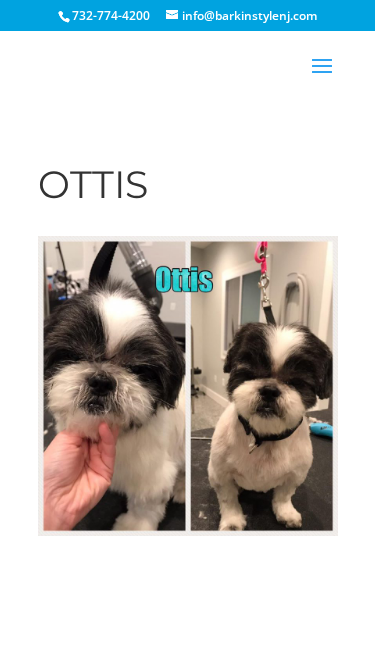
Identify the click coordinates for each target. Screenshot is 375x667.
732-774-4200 (111, 15)
